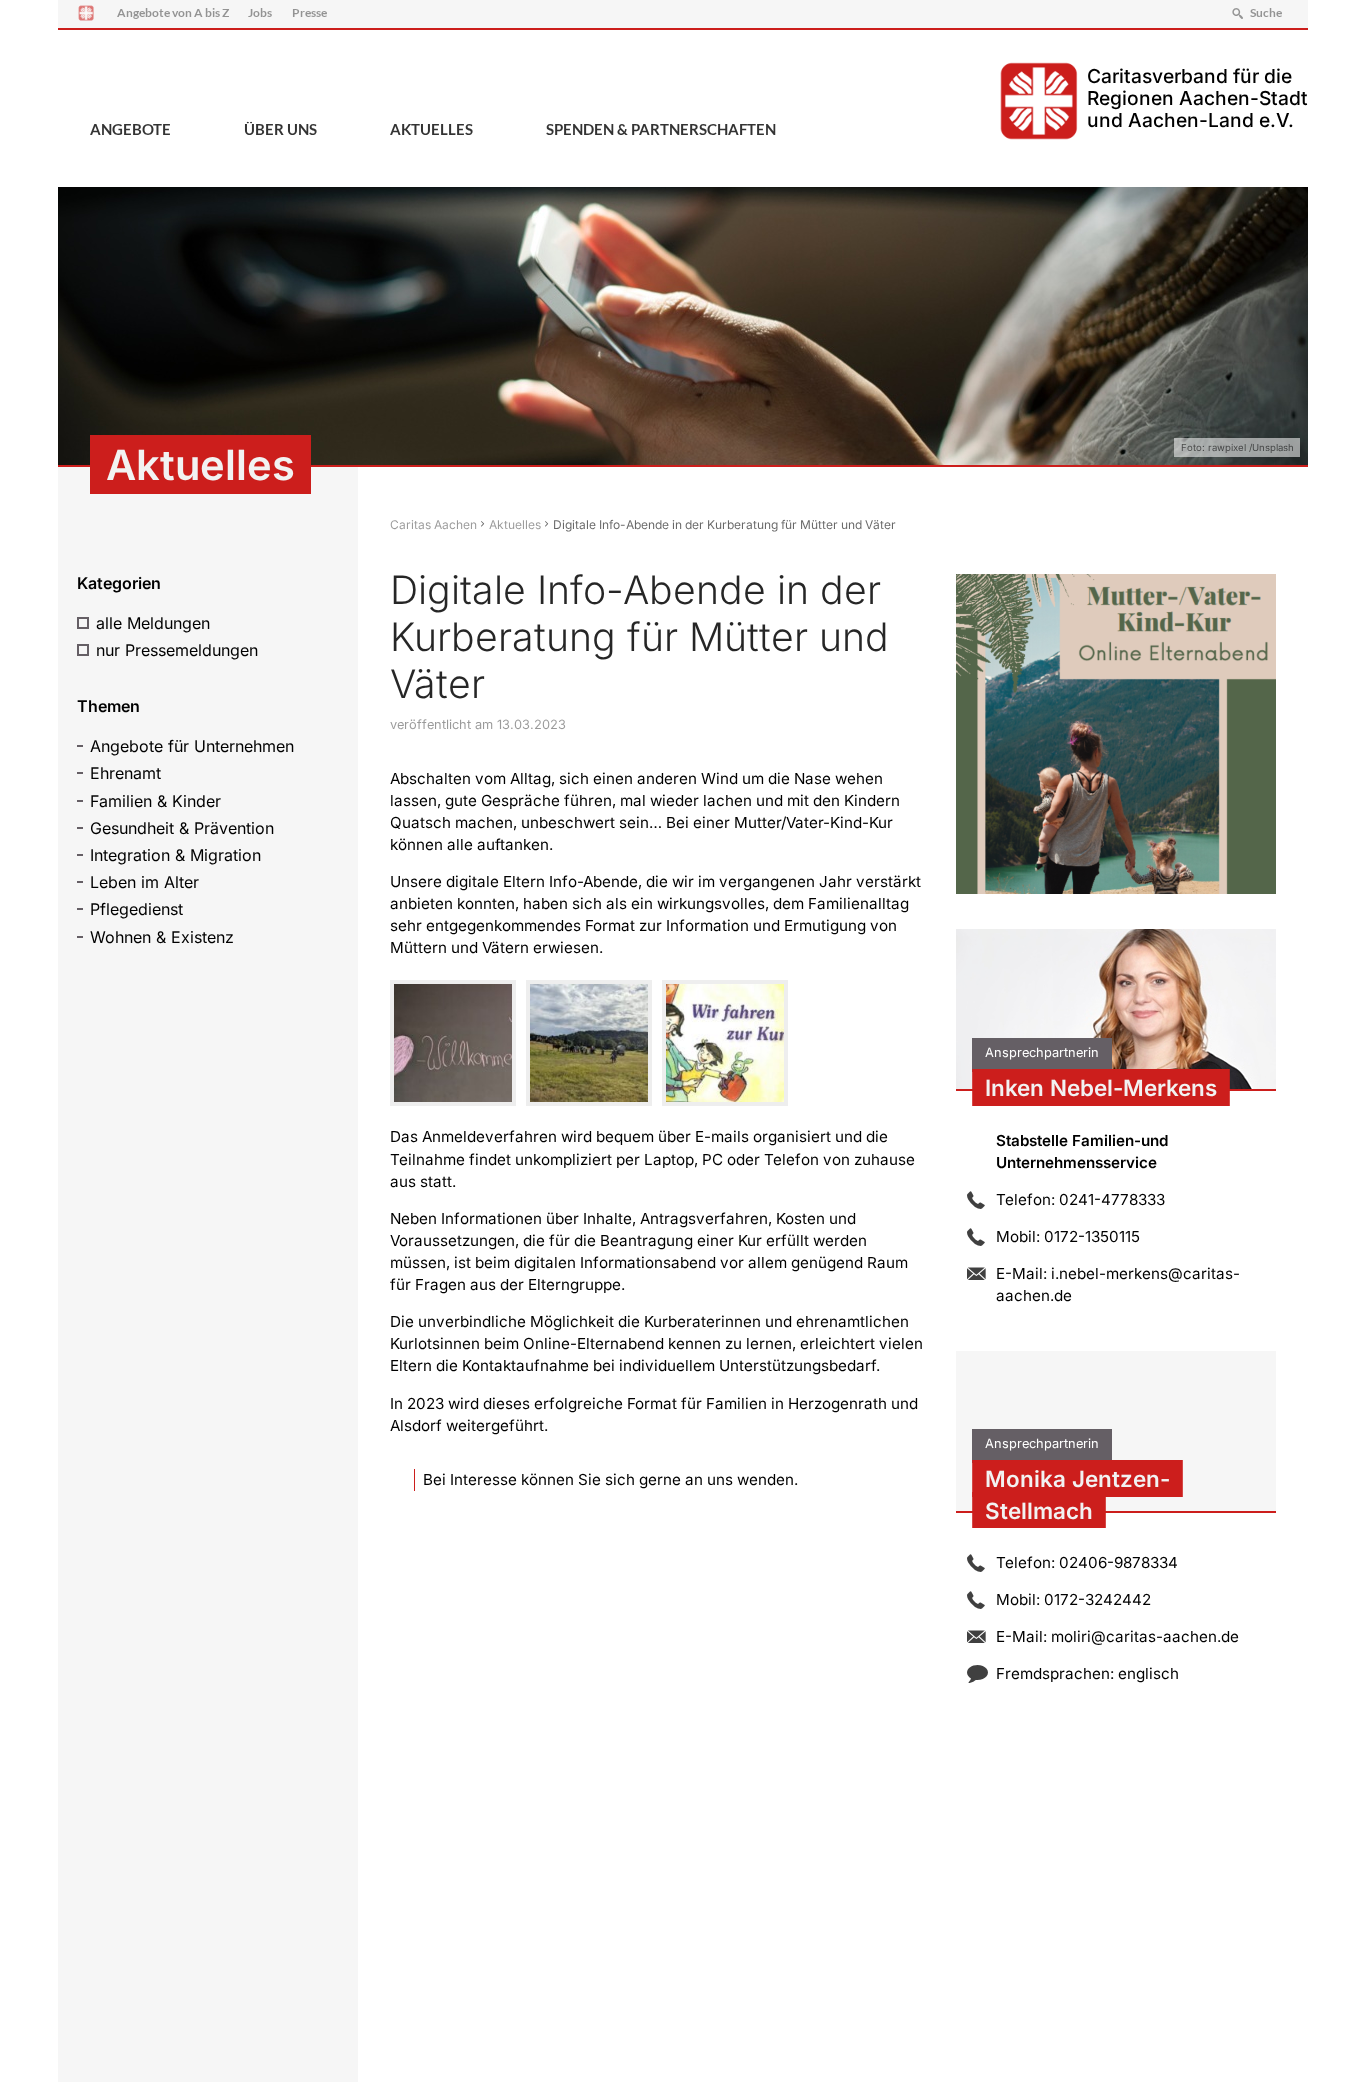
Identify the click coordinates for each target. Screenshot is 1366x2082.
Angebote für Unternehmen (192, 746)
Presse (309, 12)
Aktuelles (431, 129)
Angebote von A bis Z (173, 12)
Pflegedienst (136, 909)
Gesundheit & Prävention (182, 828)
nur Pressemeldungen (177, 650)
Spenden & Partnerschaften (661, 129)
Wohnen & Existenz (162, 937)
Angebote (130, 129)
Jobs (260, 12)
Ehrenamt (125, 773)
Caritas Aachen (433, 524)
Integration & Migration (175, 855)
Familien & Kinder (155, 801)
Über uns (280, 129)
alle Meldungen (153, 623)
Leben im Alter (144, 882)
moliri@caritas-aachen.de (1145, 1636)
